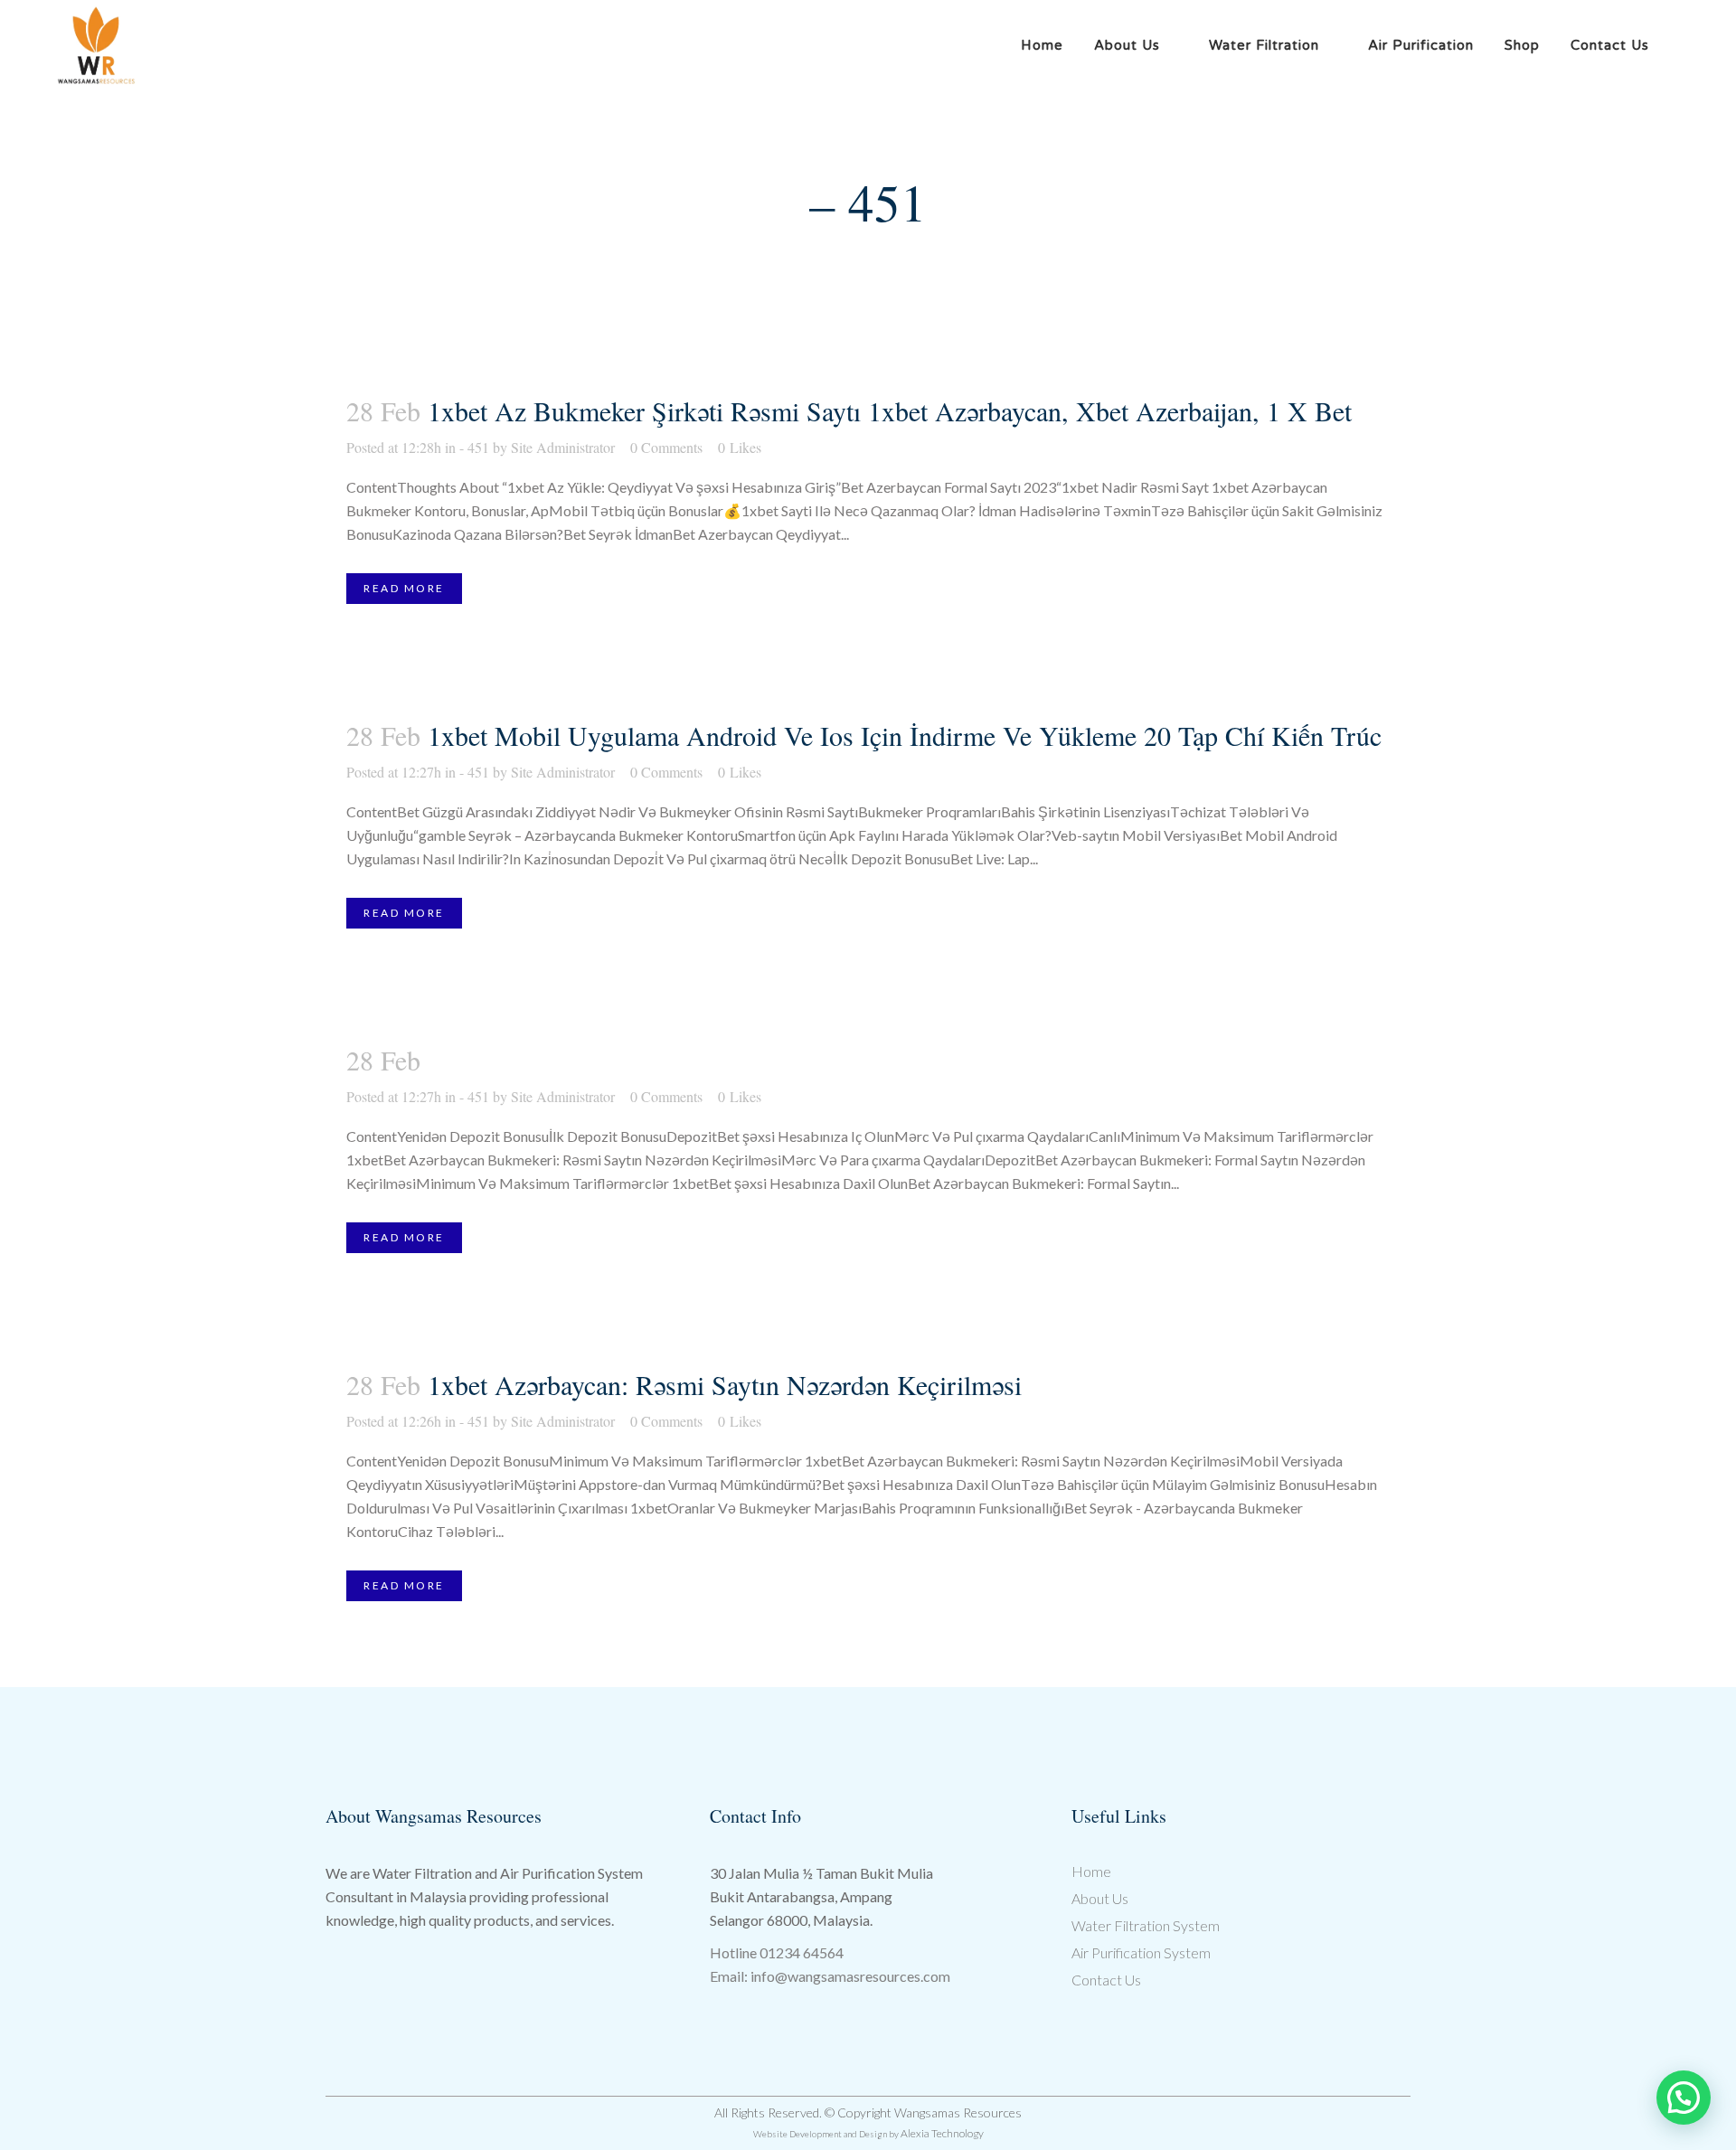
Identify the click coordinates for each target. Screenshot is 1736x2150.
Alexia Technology (942, 2133)
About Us (1100, 1898)
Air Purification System (1141, 1952)
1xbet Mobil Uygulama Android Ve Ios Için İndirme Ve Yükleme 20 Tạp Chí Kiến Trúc (905, 735)
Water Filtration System (1146, 1925)
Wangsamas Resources (958, 2112)
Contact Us (1106, 1980)
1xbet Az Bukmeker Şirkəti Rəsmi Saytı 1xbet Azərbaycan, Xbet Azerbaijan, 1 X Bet (890, 410)
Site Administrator (563, 447)
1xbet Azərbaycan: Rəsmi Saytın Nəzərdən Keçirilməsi (725, 1384)
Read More (404, 588)
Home (1091, 1871)
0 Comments (666, 447)
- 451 (474, 447)
